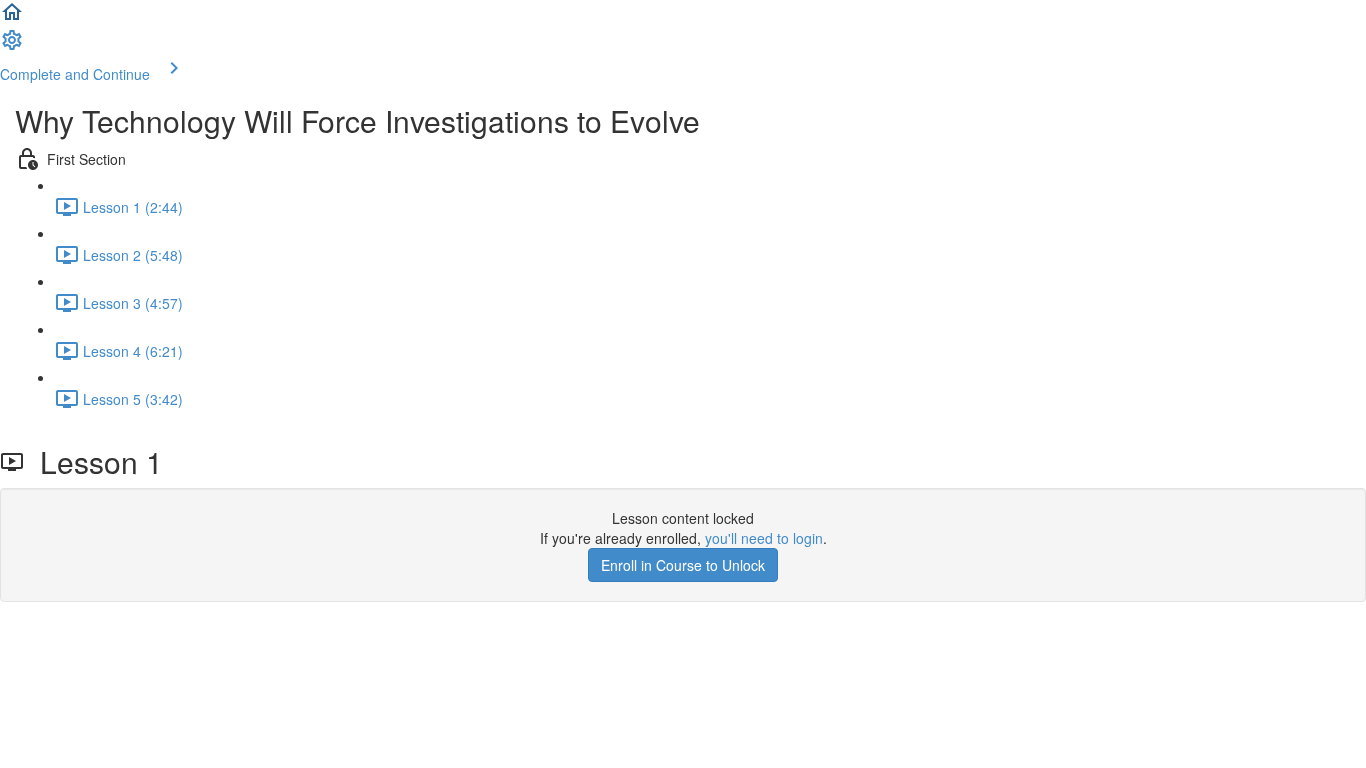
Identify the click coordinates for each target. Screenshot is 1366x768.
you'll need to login (764, 538)
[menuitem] (12, 46)
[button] (12, 18)
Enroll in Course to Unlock (683, 565)
